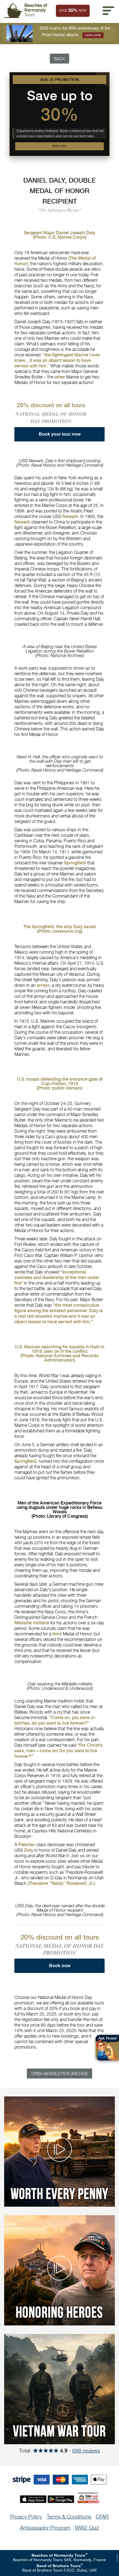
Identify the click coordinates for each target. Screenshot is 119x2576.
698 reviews (86, 2451)
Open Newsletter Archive (60, 2074)
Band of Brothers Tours (59, 2566)
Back (59, 59)
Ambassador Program (45, 2528)
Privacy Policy (26, 2517)
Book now (59, 146)
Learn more (93, 35)
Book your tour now (60, 434)
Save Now (73, 10)
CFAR (102, 2517)
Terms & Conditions (69, 2517)
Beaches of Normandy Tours (58, 2555)
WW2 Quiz (87, 2528)
